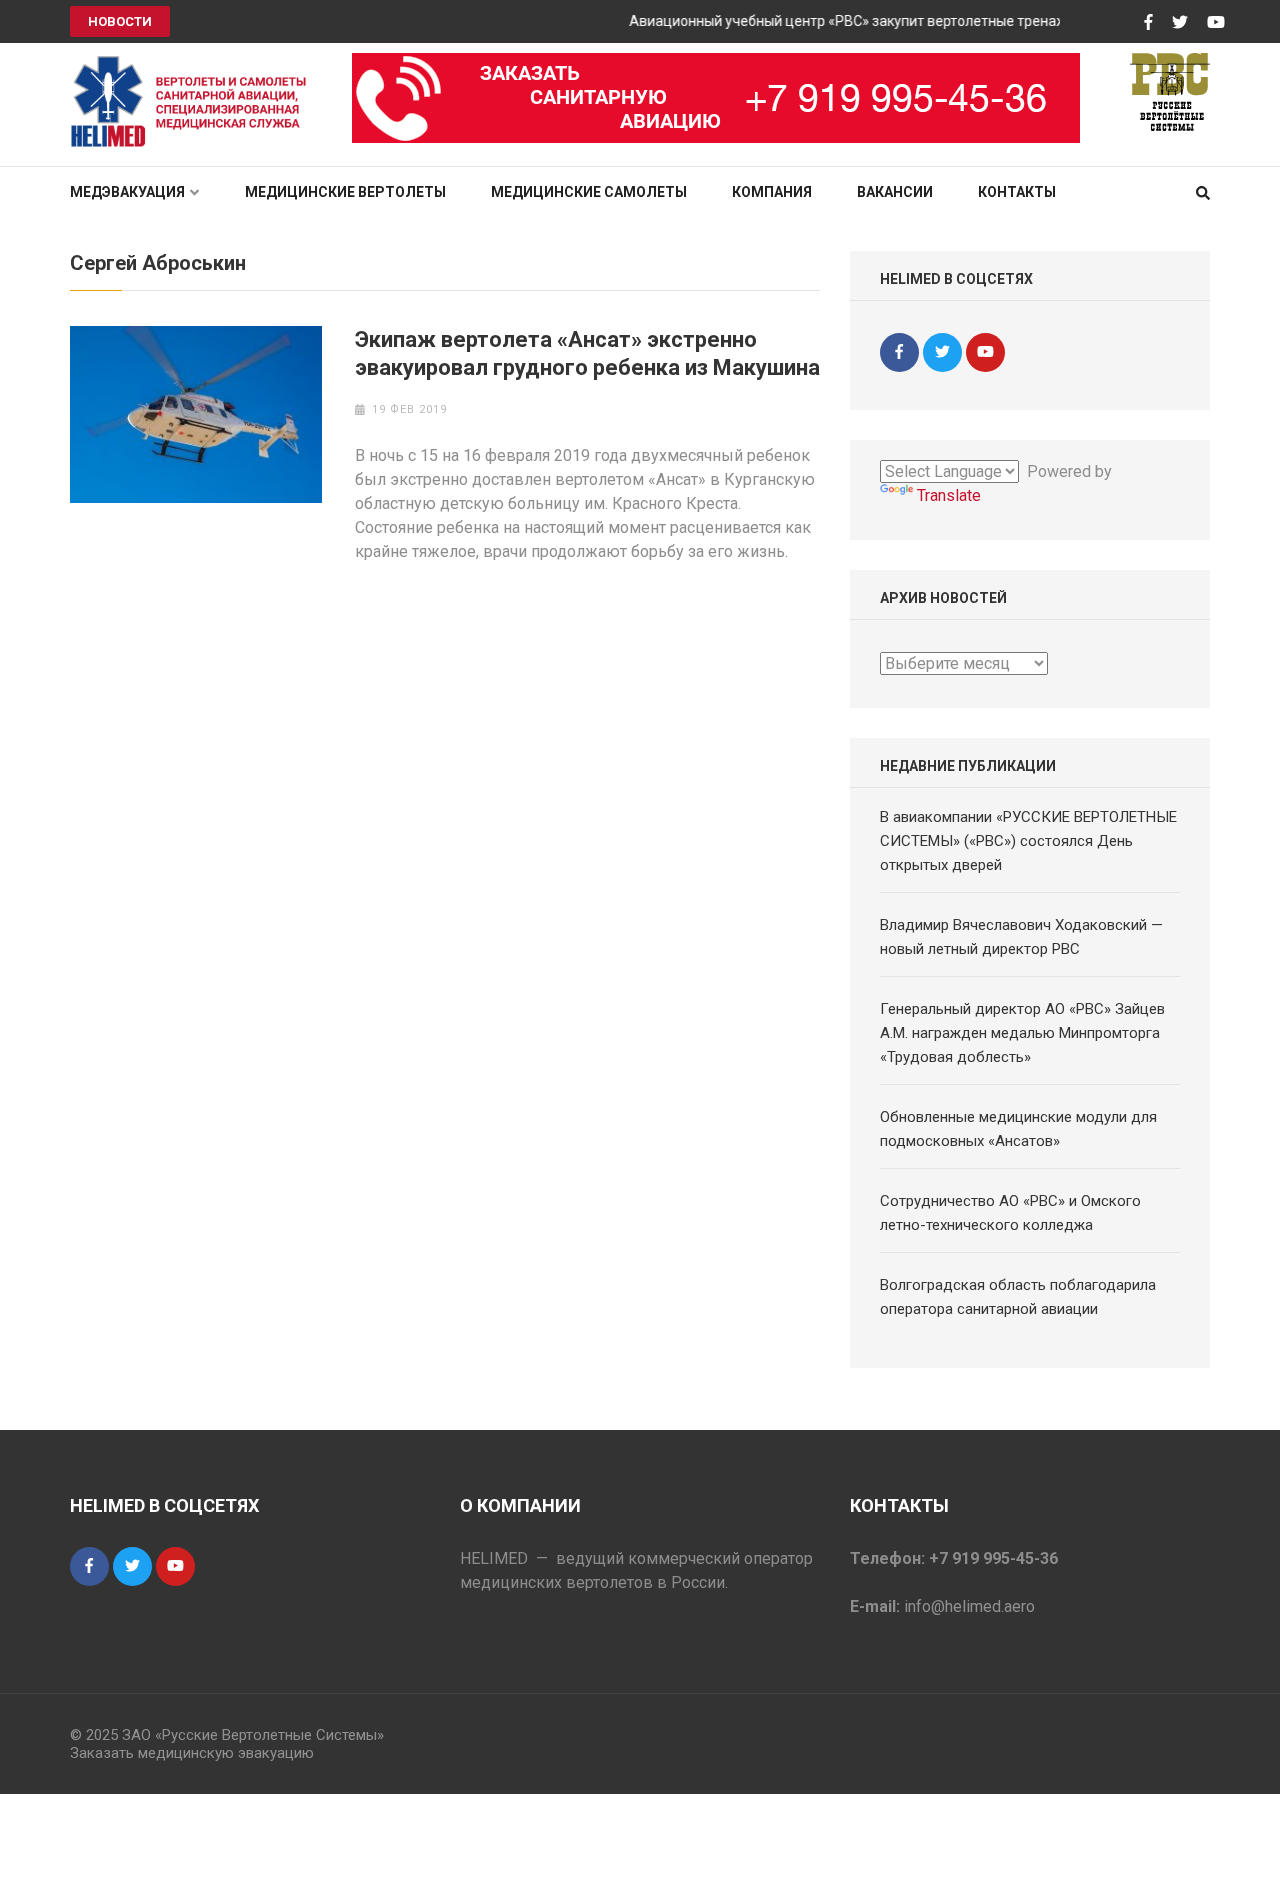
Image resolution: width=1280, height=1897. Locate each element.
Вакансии (895, 192)
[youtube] (985, 352)
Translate (949, 495)
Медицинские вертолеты (345, 192)
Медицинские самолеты (589, 192)
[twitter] (942, 352)
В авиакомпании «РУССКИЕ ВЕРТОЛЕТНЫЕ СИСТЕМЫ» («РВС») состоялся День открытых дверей (1028, 841)
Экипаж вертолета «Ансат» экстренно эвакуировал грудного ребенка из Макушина (587, 353)
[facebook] (899, 352)
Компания (772, 192)
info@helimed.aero (969, 1606)
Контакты (1017, 192)
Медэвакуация (127, 192)
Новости (120, 21)
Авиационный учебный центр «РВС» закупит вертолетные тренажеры (847, 21)
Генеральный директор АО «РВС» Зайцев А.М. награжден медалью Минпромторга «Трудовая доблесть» (1022, 1033)
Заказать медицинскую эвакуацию (192, 1753)
